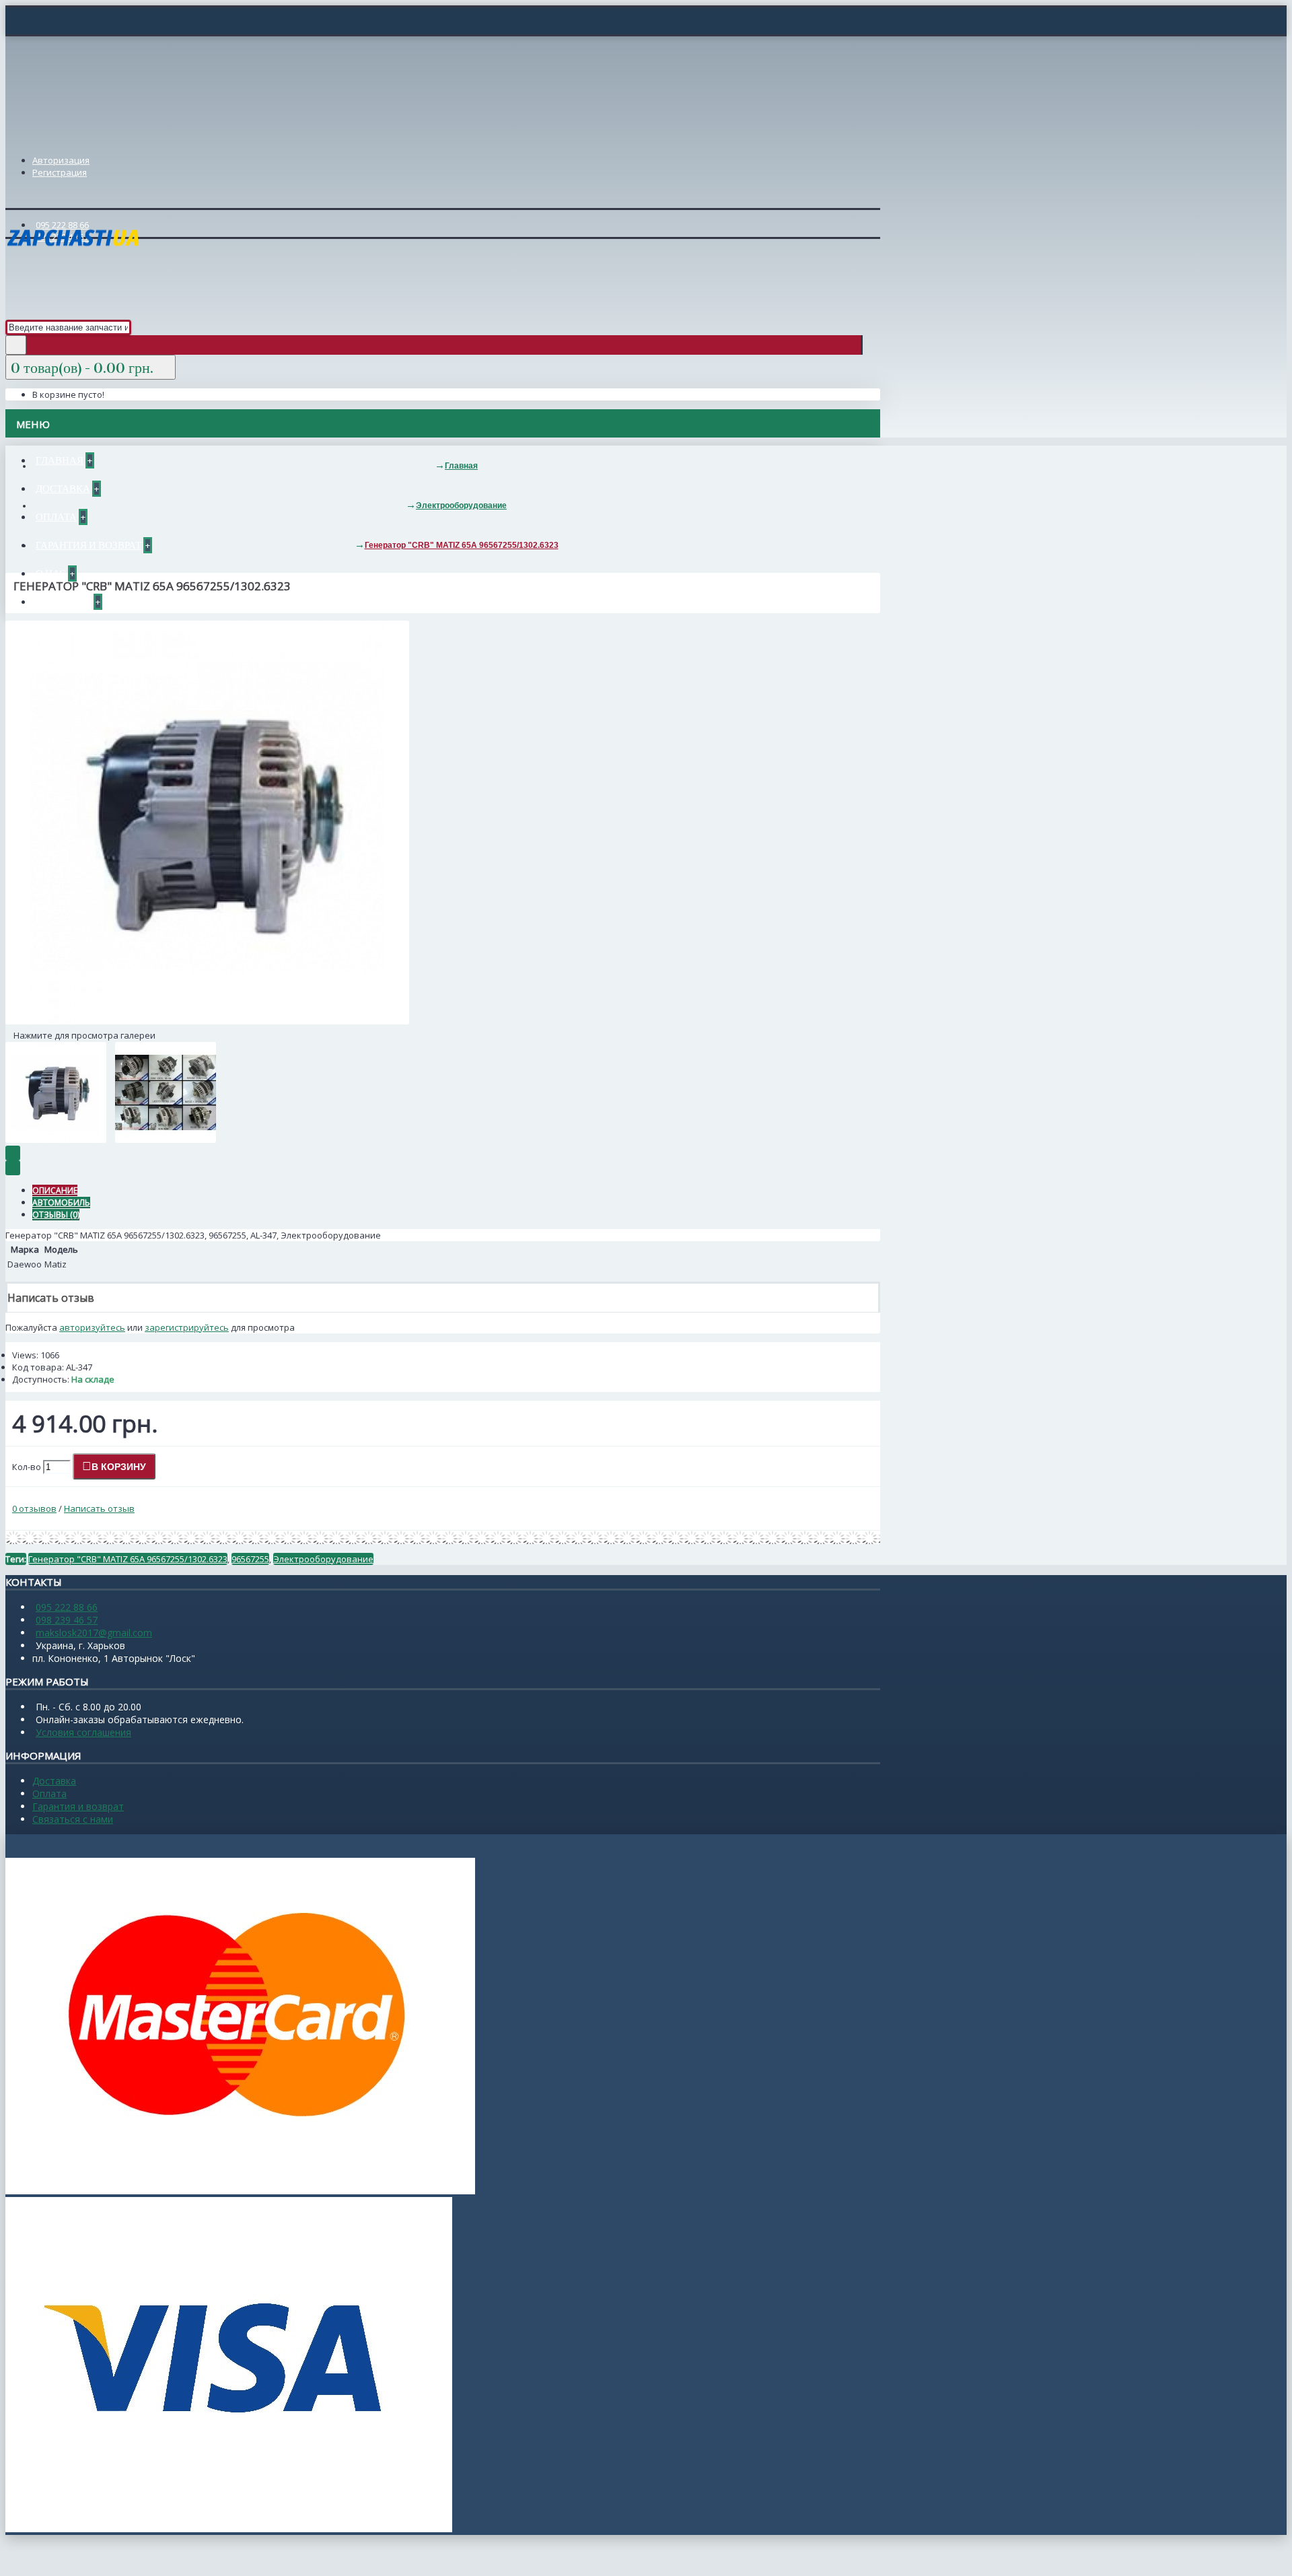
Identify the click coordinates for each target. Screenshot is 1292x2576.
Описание (55, 1190)
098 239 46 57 (67, 1620)
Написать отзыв (99, 1508)
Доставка (54, 1781)
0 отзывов (34, 1508)
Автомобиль (61, 1203)
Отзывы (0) (56, 1215)
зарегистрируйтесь (187, 1327)
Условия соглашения (83, 1732)
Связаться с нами (73, 1819)
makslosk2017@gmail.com (94, 1633)
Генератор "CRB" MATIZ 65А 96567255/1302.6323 (128, 1559)
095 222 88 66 (67, 1607)
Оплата (49, 1794)
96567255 (250, 1559)
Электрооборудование (323, 1559)
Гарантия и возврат (78, 1806)
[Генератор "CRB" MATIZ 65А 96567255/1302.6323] (207, 1021)
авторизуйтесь (92, 1327)
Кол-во (27, 1467)
